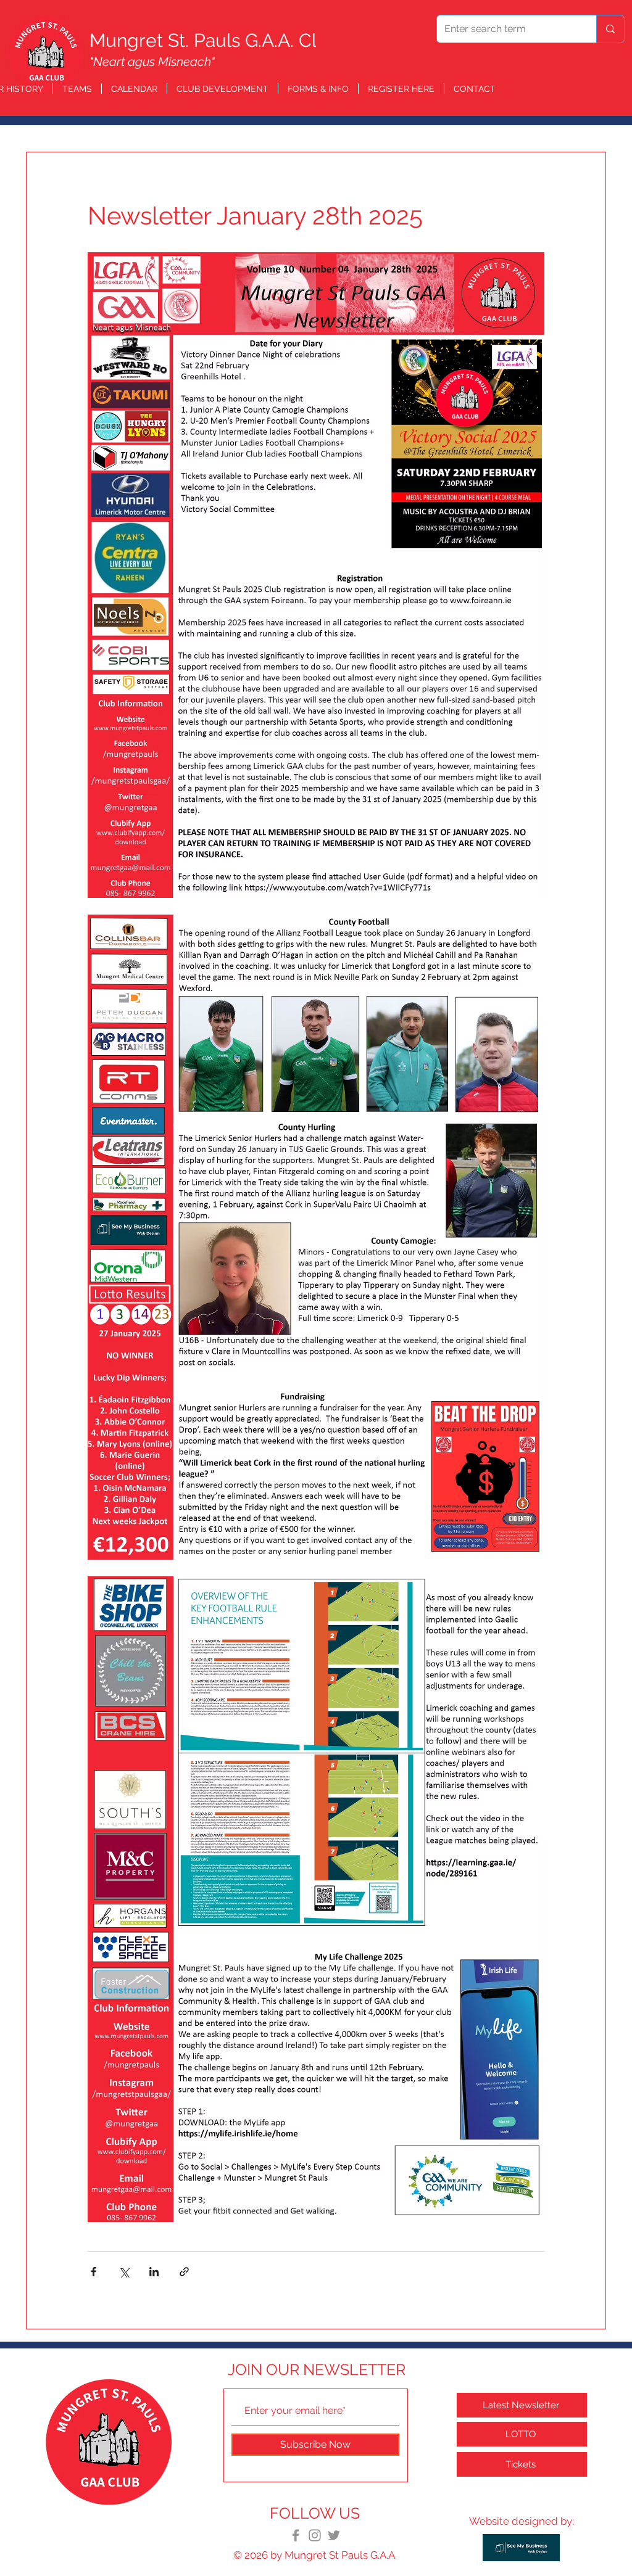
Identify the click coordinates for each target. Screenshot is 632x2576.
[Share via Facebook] (94, 2272)
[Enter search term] (610, 29)
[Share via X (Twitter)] (124, 2272)
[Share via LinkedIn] (154, 2272)
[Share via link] (184, 2272)
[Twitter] (334, 2535)
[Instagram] (315, 2535)
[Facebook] (296, 2535)
